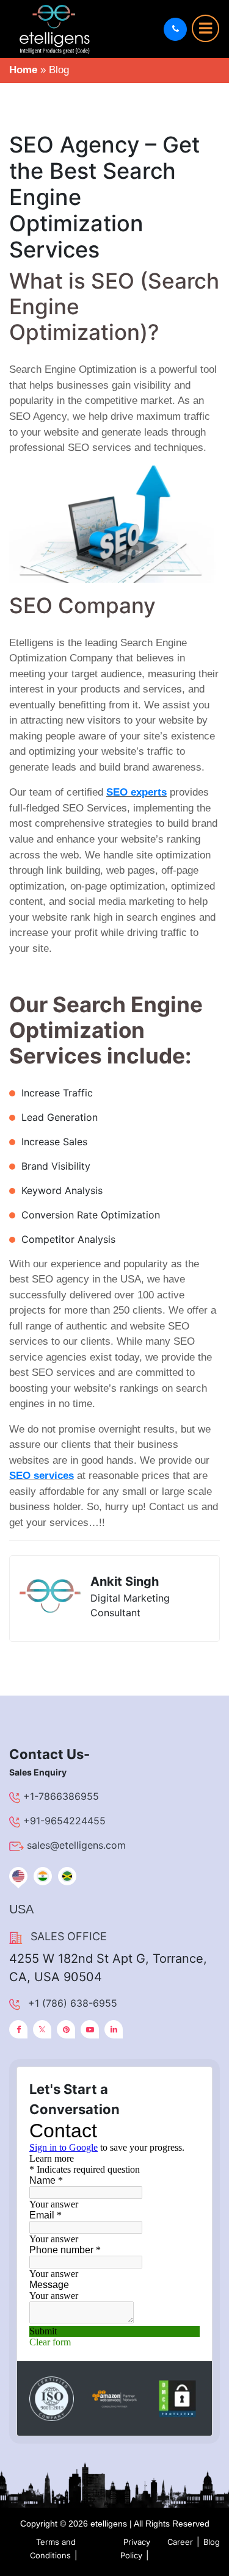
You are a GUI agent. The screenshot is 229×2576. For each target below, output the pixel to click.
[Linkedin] (114, 2029)
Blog (212, 2542)
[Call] (175, 29)
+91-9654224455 (64, 1821)
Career (180, 2542)
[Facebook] (18, 2029)
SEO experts (136, 792)
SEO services (42, 1476)
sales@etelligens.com (76, 1845)
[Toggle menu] (205, 28)
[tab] (18, 1876)
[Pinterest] (66, 2029)
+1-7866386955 (61, 1796)
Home (23, 70)
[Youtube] (90, 2029)
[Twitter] (42, 2029)
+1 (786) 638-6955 (73, 2003)
